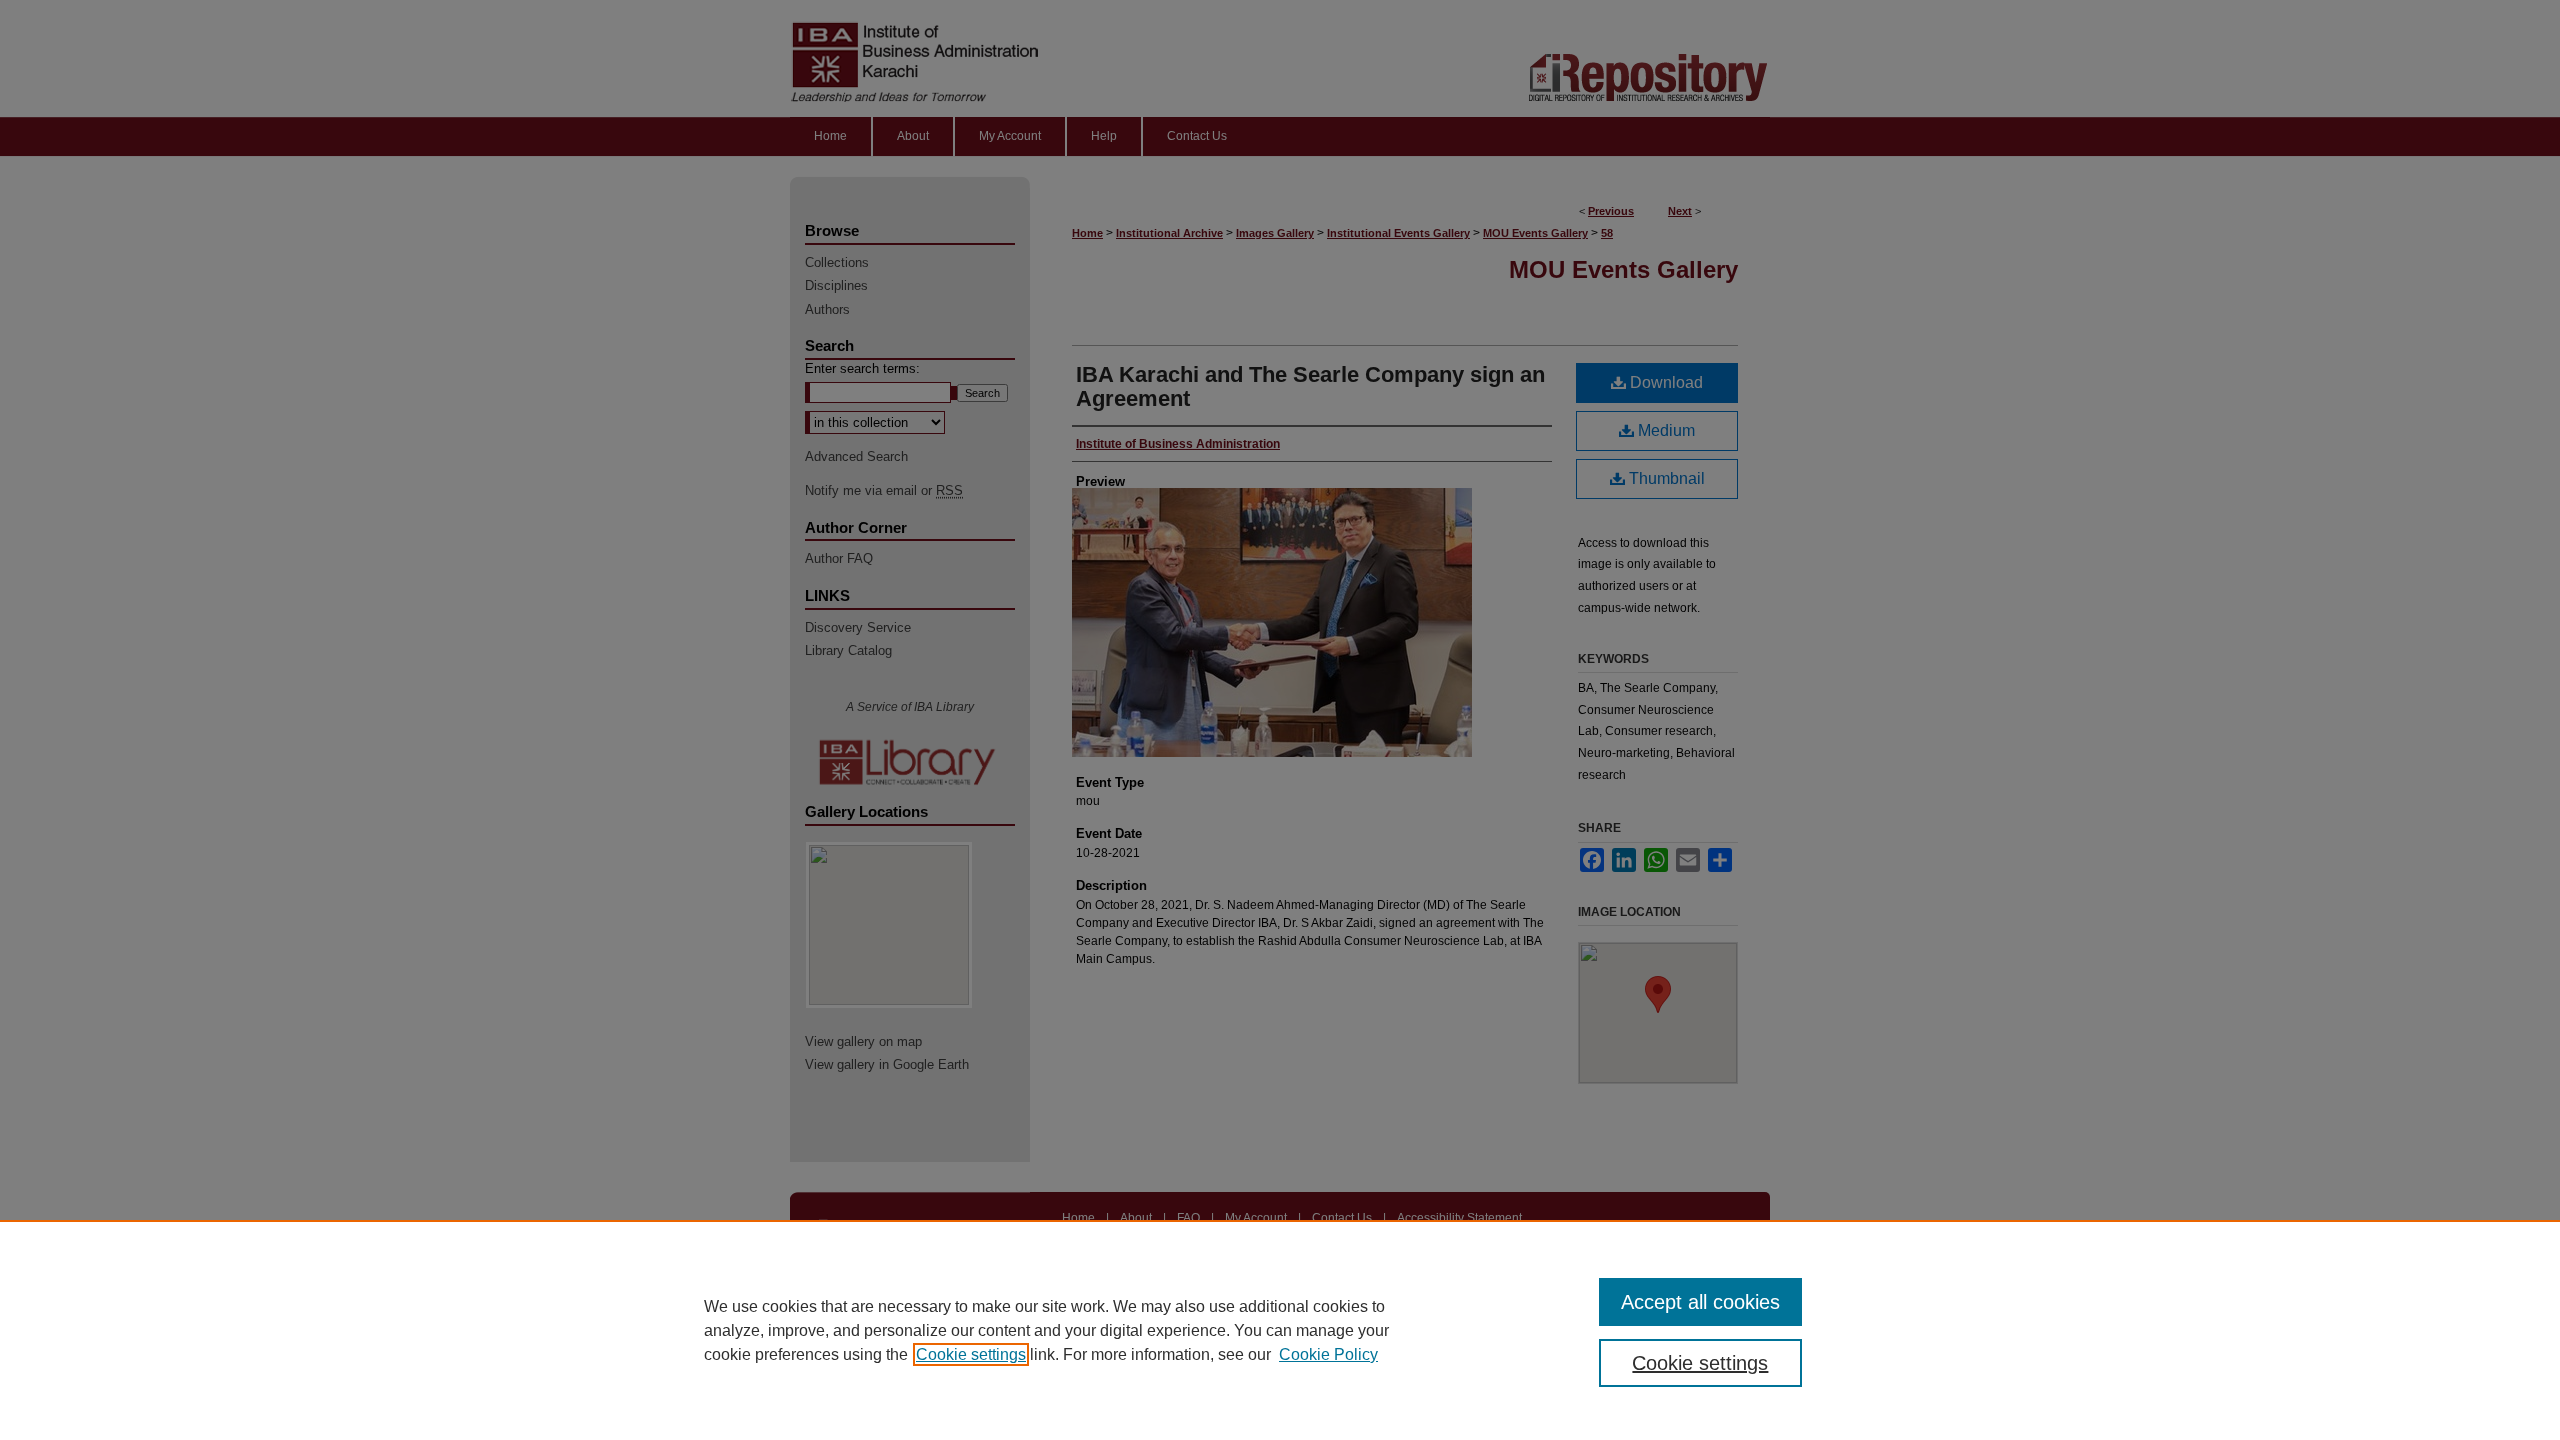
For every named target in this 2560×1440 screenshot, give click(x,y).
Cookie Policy (1328, 1354)
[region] (1280, 1330)
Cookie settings (971, 1354)
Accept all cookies (1700, 1302)
